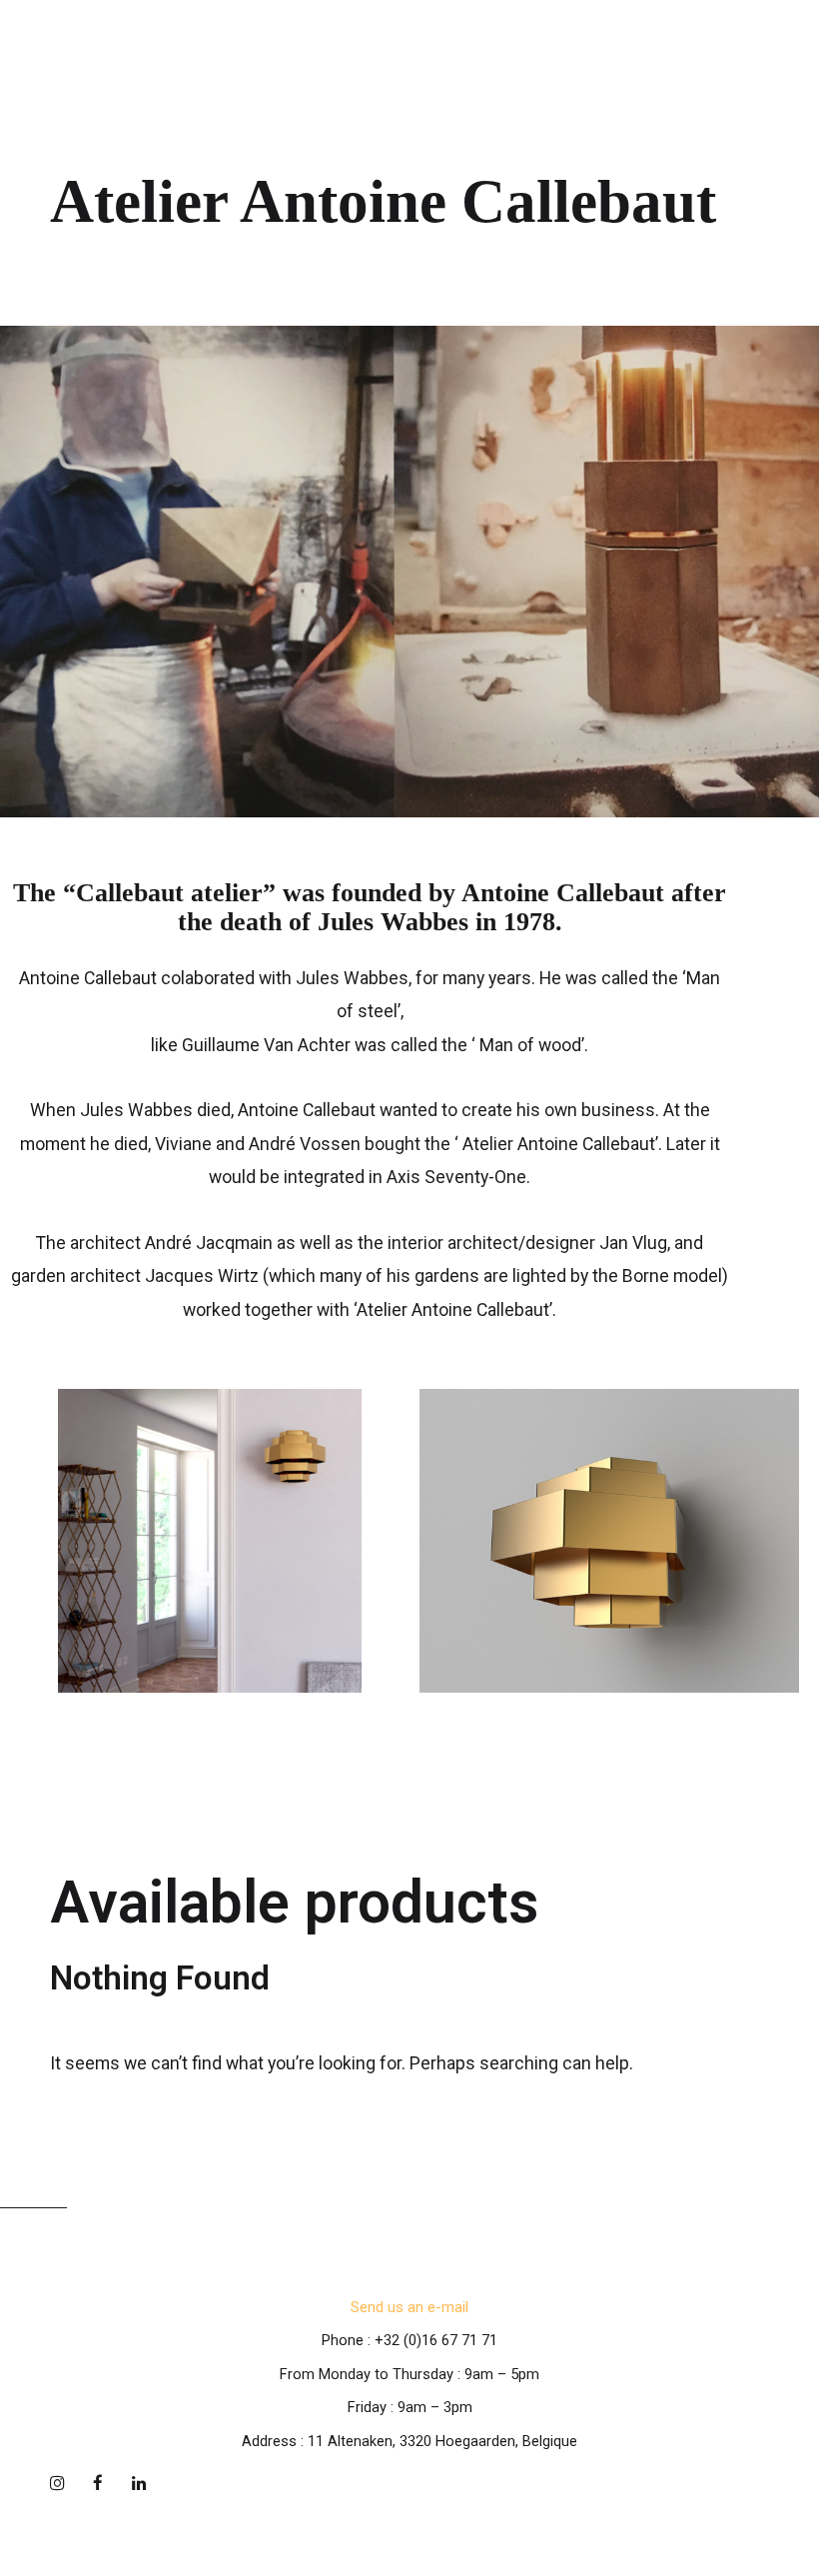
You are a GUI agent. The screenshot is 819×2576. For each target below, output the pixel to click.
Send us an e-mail (409, 2307)
